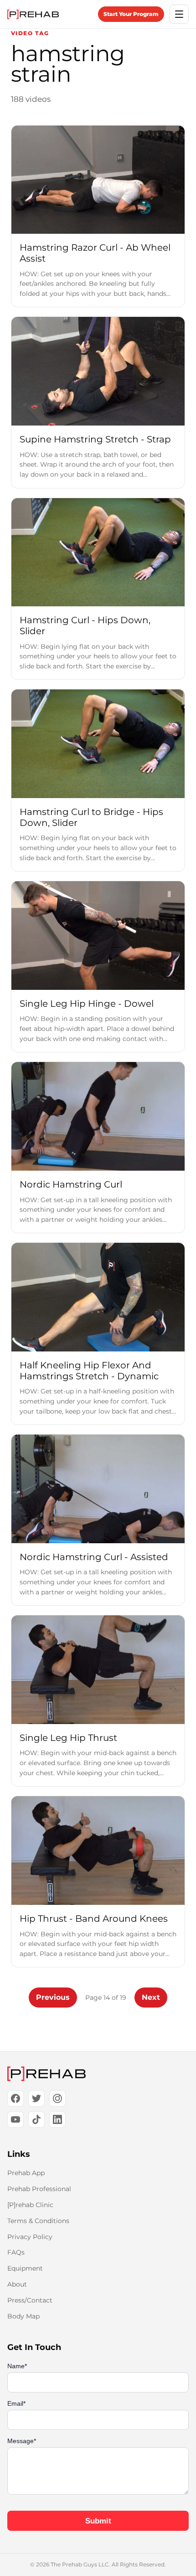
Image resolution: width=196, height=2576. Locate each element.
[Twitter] (36, 2098)
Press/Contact (30, 2300)
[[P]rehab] (98, 2074)
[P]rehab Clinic (30, 2205)
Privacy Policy (30, 2237)
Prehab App (26, 2173)
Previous (53, 1997)
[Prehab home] (33, 14)
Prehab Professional (39, 2189)
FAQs (16, 2252)
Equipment (25, 2268)
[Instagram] (57, 2098)
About (17, 2284)
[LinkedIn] (57, 2119)
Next (151, 1997)
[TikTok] (36, 2119)
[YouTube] (15, 2119)
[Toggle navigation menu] (179, 14)
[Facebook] (15, 2098)
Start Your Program (131, 14)
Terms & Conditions (38, 2221)
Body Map (23, 2316)
